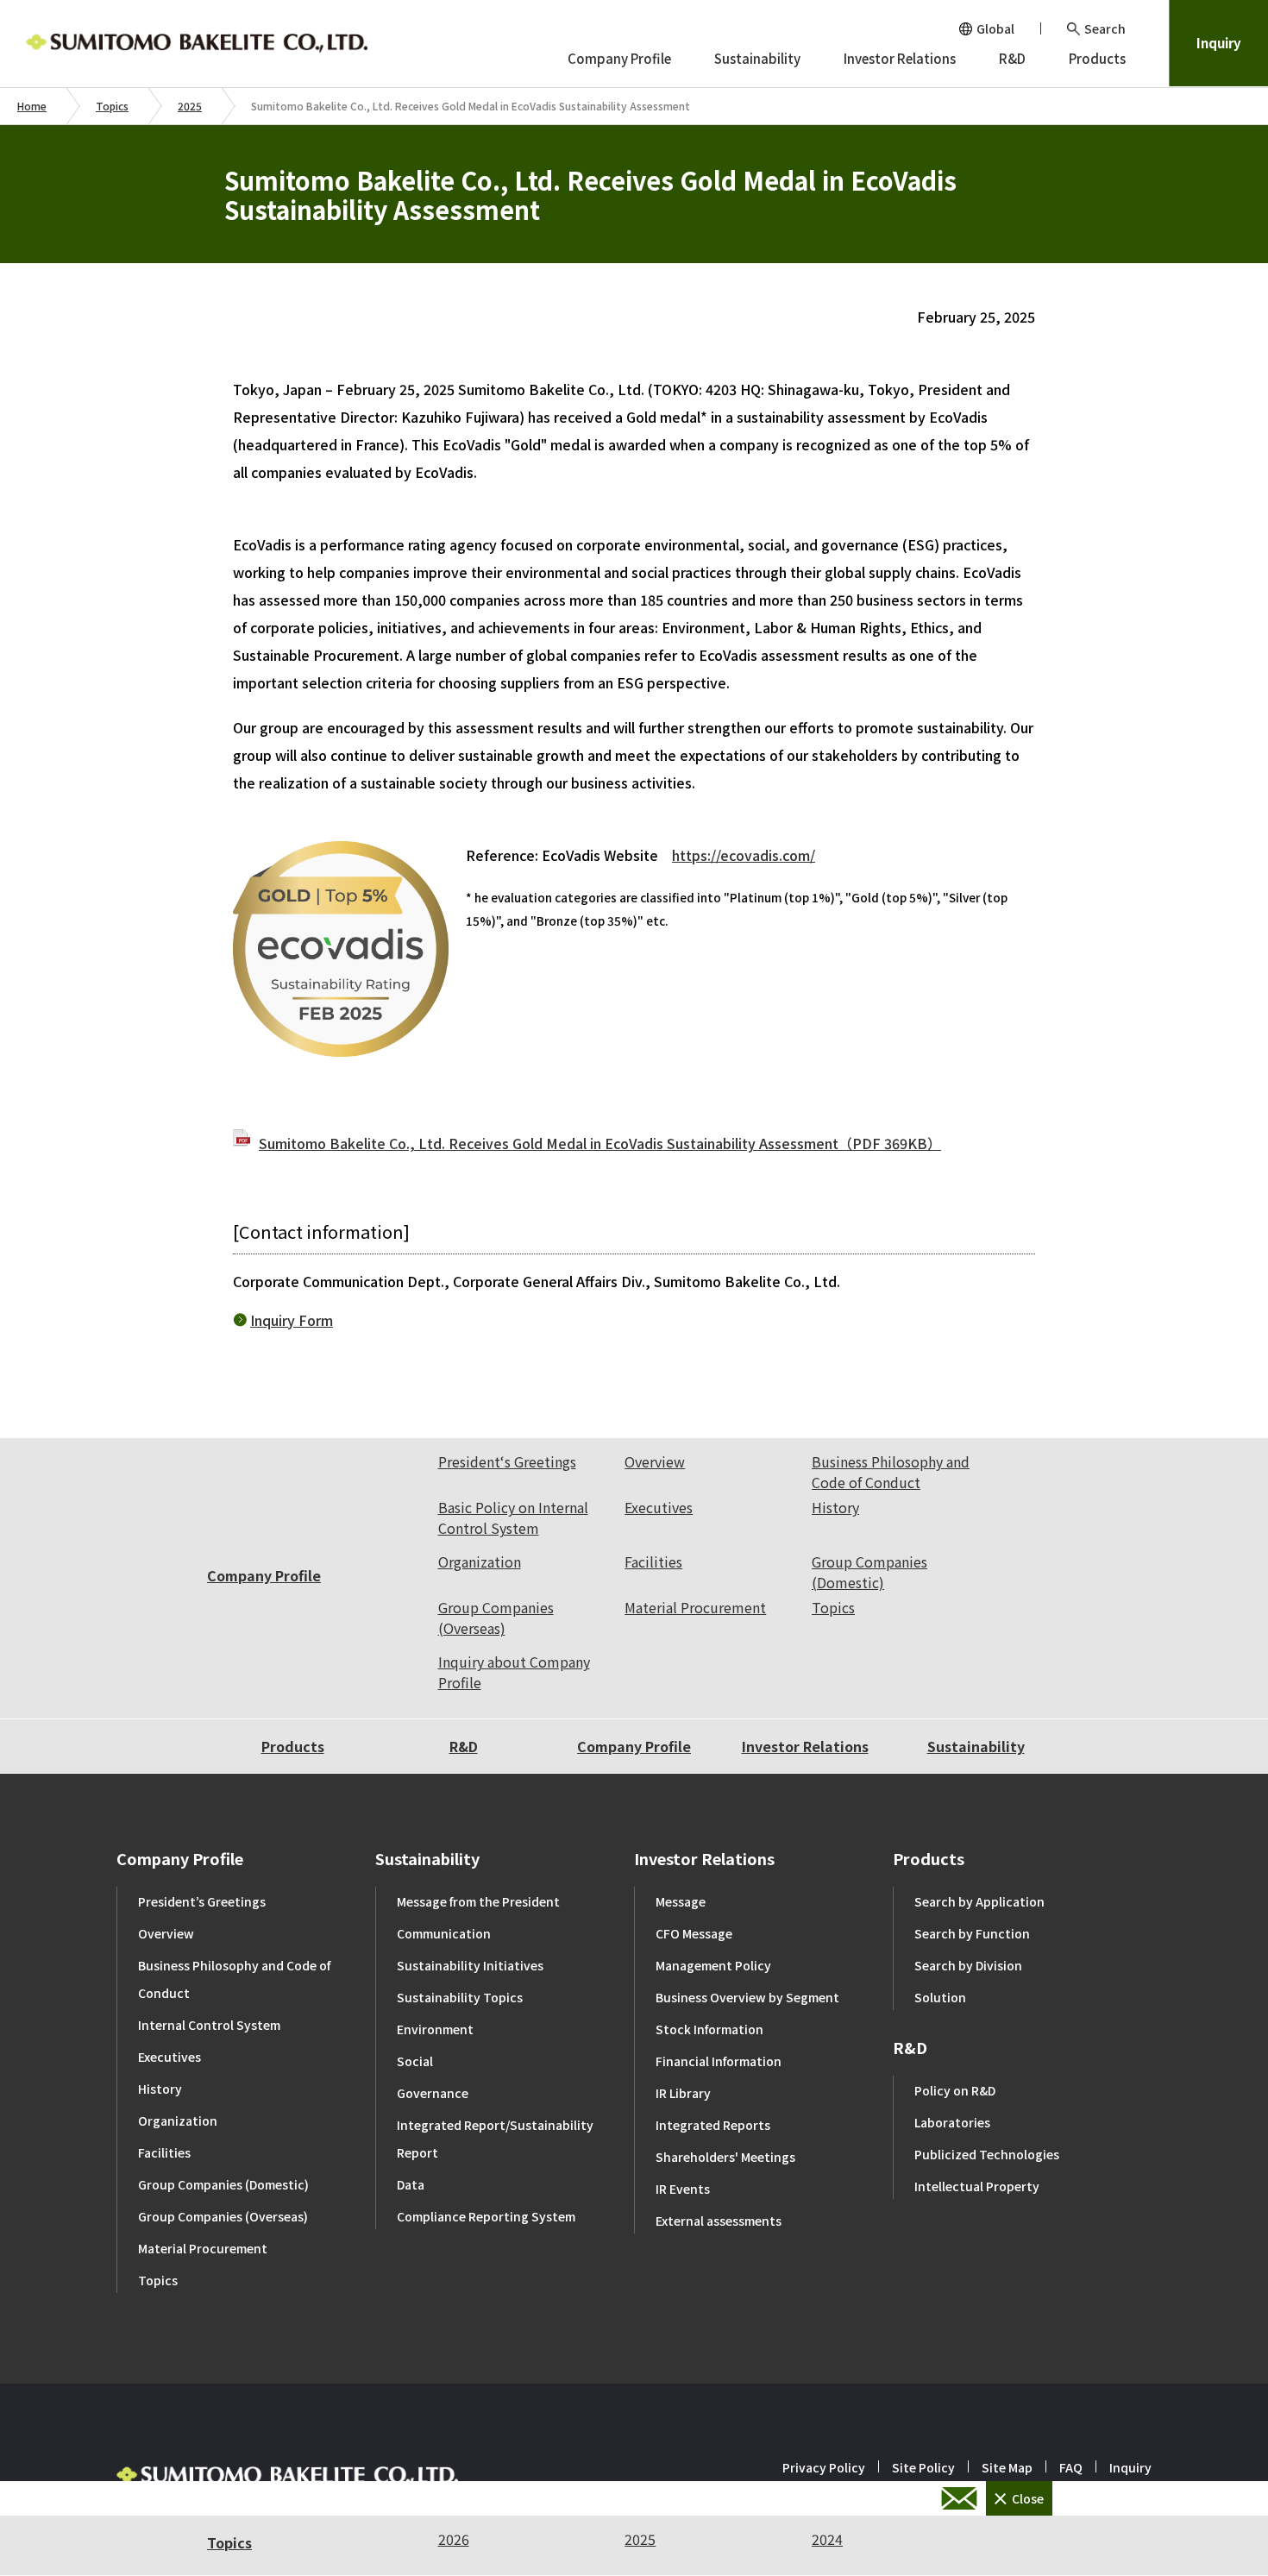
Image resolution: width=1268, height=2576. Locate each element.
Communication (444, 1933)
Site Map (1007, 2467)
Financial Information (719, 2061)
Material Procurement (695, 1607)
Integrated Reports (713, 2125)
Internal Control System (209, 2025)
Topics (112, 106)
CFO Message (694, 1933)
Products (293, 1746)
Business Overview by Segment (747, 1997)
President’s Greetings (202, 1901)
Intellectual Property (977, 2186)
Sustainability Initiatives (470, 1965)
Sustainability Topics (460, 1997)
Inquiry (1219, 43)
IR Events (683, 2189)
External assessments (719, 2221)
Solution (940, 1997)
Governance (433, 2093)
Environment (435, 2029)
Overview (655, 1461)
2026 (454, 2539)
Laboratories (952, 2122)
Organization (480, 1561)
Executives (659, 1507)
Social (415, 2061)
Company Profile (264, 1575)
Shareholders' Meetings (725, 2157)
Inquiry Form (292, 1320)
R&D (464, 1746)
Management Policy (713, 1965)
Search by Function (972, 1933)
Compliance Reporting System (486, 2216)
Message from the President (478, 1901)
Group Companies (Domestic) (869, 1572)
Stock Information (709, 2029)
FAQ (1071, 2467)
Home (32, 106)
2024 (827, 2539)
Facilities (653, 1561)
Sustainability (976, 1746)
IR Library (683, 2093)
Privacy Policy (824, 2467)
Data (411, 2184)
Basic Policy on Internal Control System (513, 1517)
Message (681, 1901)
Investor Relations (805, 1746)
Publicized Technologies (987, 2154)
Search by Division (968, 1965)
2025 (190, 106)
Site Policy (923, 2467)
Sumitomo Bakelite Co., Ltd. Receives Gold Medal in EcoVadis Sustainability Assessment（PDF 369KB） (600, 1143)
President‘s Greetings (507, 1461)
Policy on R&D (955, 2090)
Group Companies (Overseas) (496, 1618)
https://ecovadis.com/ (744, 855)
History (835, 1507)
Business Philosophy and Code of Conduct (891, 1472)
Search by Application (979, 1901)
